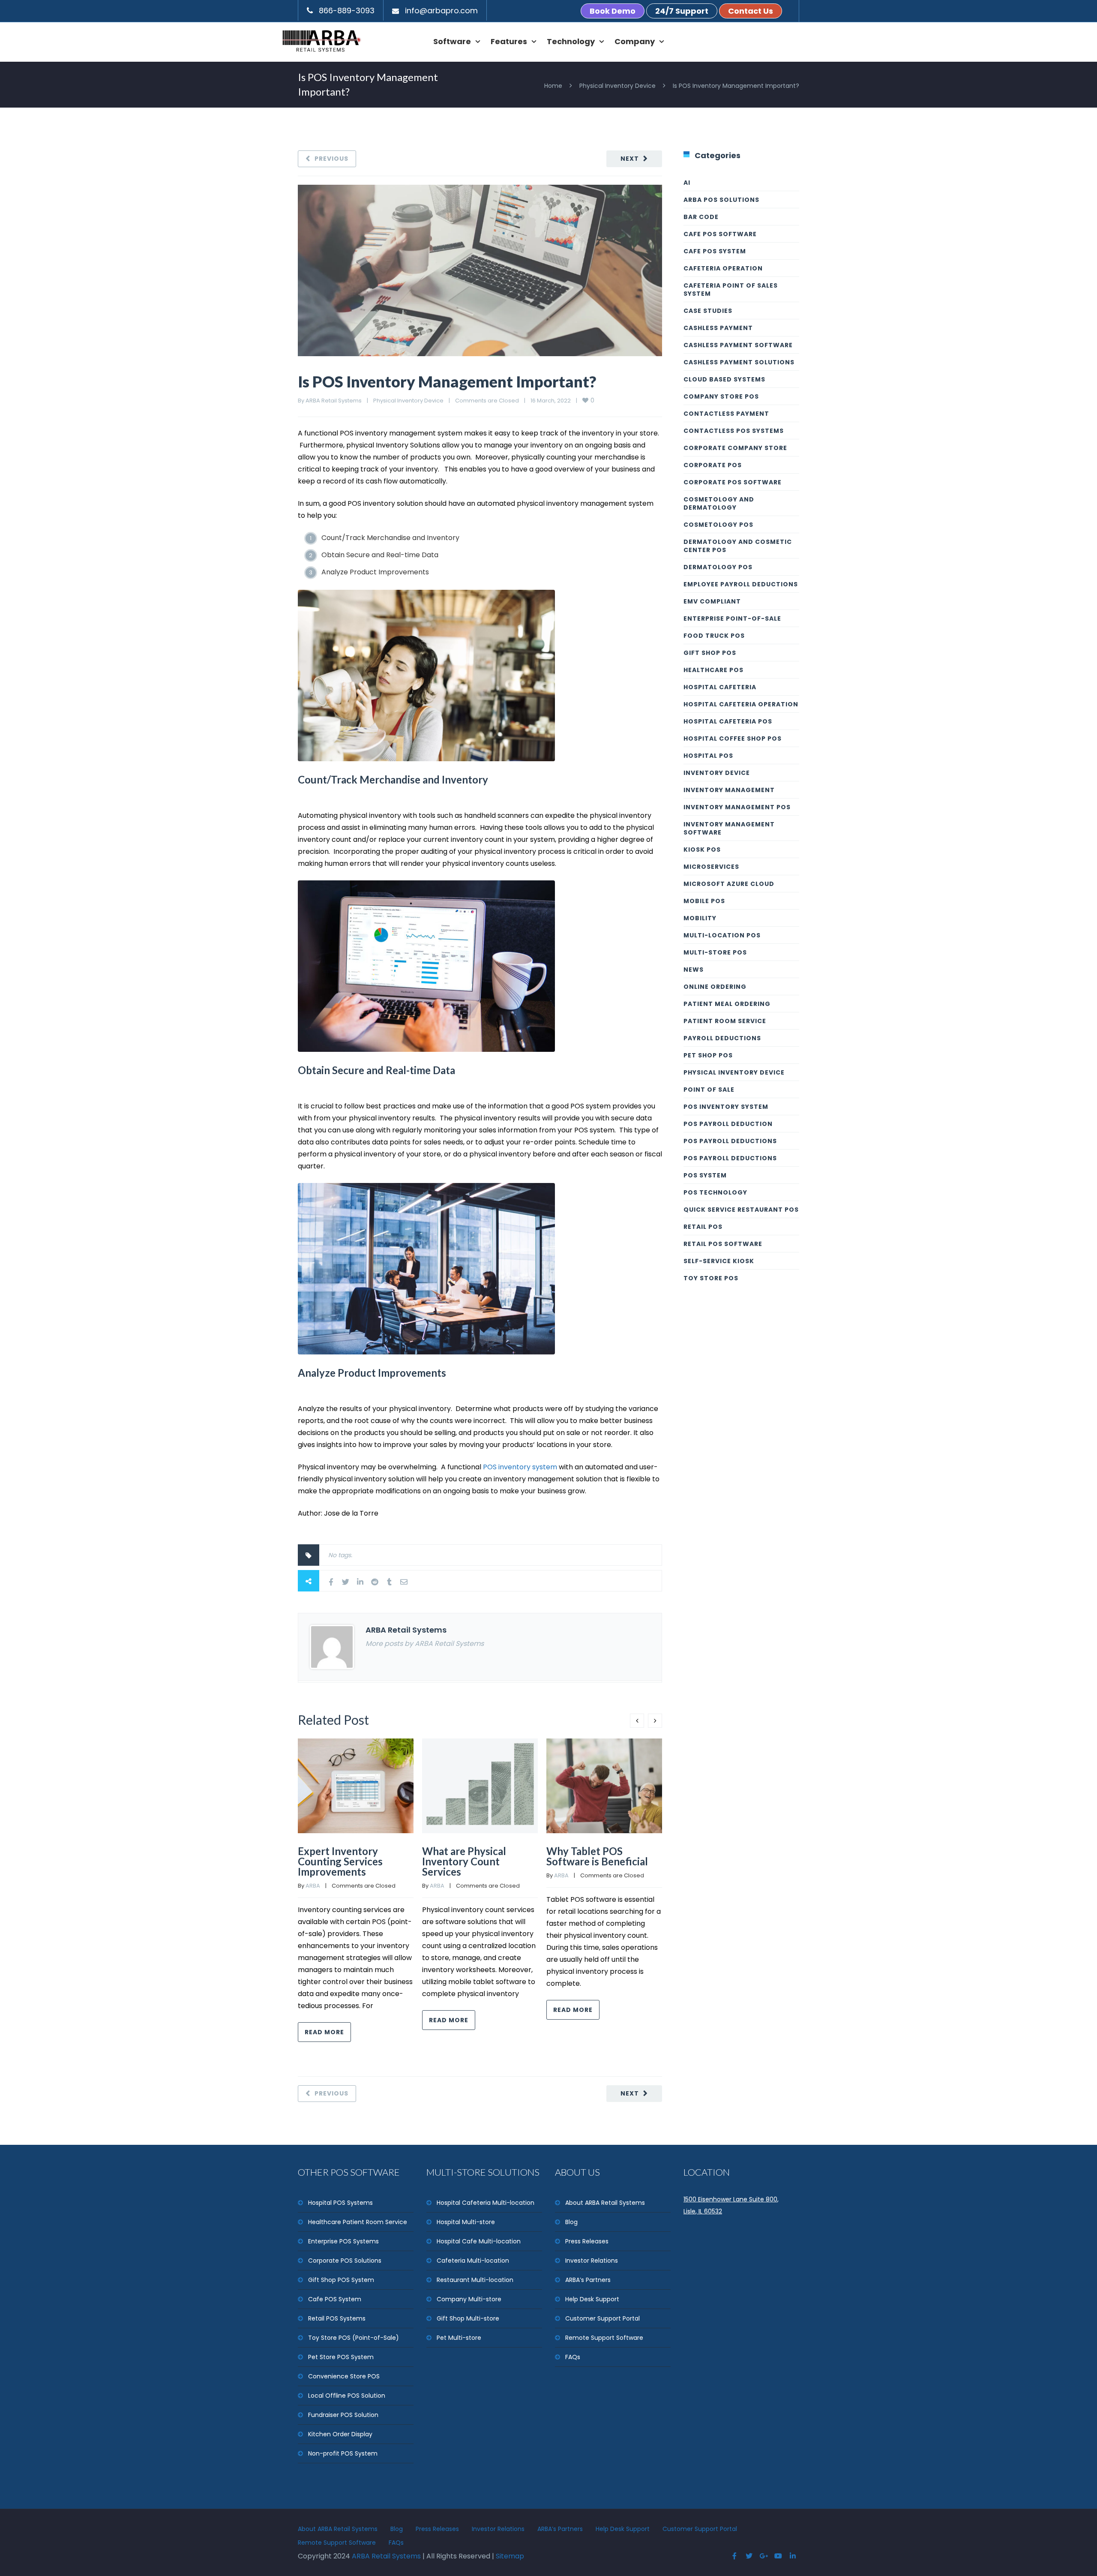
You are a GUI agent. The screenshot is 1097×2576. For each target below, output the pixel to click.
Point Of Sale (709, 1090)
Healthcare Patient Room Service (358, 2222)
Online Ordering (715, 987)
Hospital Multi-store (466, 2222)
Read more (324, 2032)
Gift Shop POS (710, 653)
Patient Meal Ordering (727, 1004)
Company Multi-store (469, 2299)
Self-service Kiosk (719, 1261)
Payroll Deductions (722, 1038)
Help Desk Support (592, 2299)
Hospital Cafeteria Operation (741, 704)
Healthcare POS (713, 670)
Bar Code (701, 217)
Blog (571, 2222)
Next (630, 159)
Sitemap (510, 2556)
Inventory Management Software (729, 828)
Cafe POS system (715, 251)
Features (509, 41)
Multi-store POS (715, 952)
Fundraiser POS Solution (343, 2415)
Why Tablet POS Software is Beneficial (597, 1856)
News (694, 970)
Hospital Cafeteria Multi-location (486, 2203)
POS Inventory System (726, 1107)
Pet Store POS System (341, 2357)
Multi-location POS (722, 935)
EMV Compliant (712, 601)
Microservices (711, 867)
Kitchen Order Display (340, 2434)
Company (635, 41)
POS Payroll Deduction (728, 1124)
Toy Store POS (711, 1278)
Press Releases (587, 2241)
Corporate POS (713, 465)
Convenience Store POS (344, 2376)
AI (687, 183)
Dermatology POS (718, 567)
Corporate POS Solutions (345, 2261)
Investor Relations (592, 2261)
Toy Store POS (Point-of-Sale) (354, 2338)
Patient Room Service (725, 1021)
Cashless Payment (718, 328)
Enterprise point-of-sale (732, 618)
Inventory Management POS (737, 807)
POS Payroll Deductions (730, 1141)
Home (553, 86)
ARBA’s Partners (588, 2280)
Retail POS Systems (337, 2318)
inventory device (717, 773)
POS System (705, 1175)
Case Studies (708, 311)
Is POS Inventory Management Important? (447, 381)
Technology (571, 41)
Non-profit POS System (343, 2453)
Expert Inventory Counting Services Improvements (340, 1861)
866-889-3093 (347, 11)
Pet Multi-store (459, 2338)
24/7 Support (682, 11)
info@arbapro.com (441, 11)
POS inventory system (520, 1467)
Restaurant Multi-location (475, 2280)
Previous (331, 159)
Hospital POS (708, 756)
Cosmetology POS (718, 525)
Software (452, 41)
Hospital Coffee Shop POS (733, 739)
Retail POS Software (723, 1244)
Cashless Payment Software (738, 345)
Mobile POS (704, 901)
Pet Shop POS (708, 1055)
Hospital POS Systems (340, 2203)
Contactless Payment (726, 414)
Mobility (700, 918)
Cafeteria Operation (723, 268)
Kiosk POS (702, 850)
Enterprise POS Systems (343, 2241)
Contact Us (751, 11)
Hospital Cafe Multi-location (479, 2241)
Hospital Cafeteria (720, 687)
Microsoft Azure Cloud (729, 884)
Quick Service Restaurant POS (741, 1210)
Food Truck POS (714, 636)
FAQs (573, 2357)
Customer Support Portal (602, 2318)
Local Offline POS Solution (347, 2396)
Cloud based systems (724, 379)
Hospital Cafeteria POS (728, 721)
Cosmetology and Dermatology (719, 503)
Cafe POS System (335, 2299)
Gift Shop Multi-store (468, 2318)
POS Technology (715, 1192)
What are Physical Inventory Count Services (464, 1861)
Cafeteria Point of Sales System (731, 290)
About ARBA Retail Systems (605, 2203)
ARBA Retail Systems (334, 401)
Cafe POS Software (720, 234)
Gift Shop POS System (341, 2280)
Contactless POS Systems (734, 431)
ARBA (313, 1886)
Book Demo (613, 11)
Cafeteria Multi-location (473, 2261)
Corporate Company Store (735, 448)
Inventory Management (729, 790)
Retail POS (703, 1227)
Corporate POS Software (733, 482)
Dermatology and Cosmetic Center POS (738, 546)
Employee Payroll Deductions (741, 584)
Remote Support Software (604, 2338)
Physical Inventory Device (617, 86)
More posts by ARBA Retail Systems (425, 1644)
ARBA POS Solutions (721, 200)
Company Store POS (721, 396)
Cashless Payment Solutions (739, 362)
